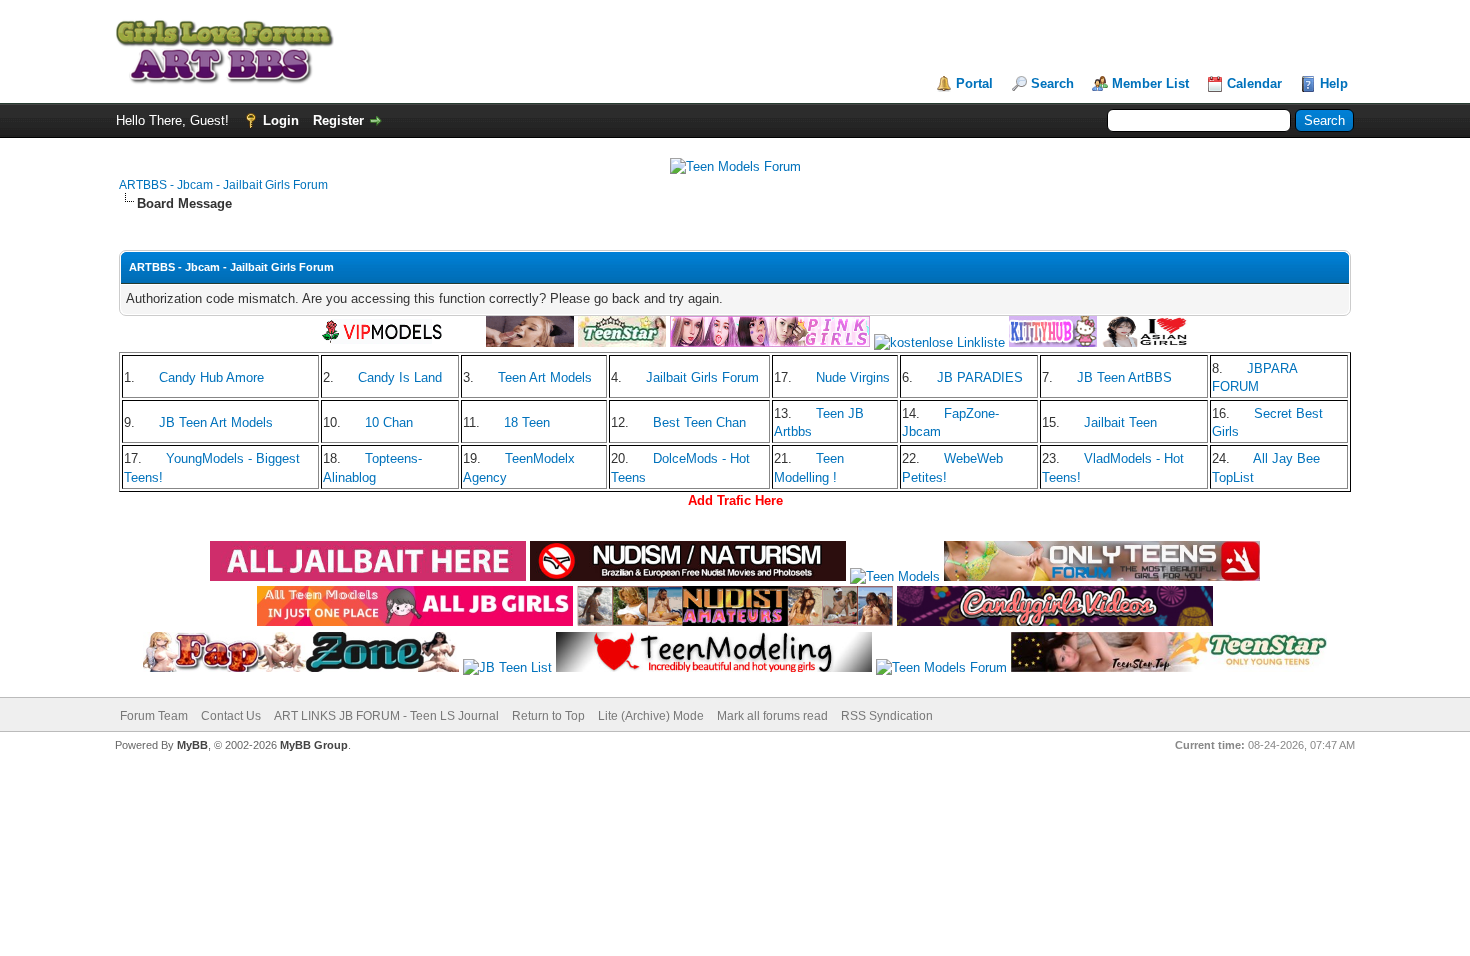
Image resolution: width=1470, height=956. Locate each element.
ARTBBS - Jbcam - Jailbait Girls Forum (223, 185)
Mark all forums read (772, 716)
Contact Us (231, 716)
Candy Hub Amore (211, 377)
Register (338, 120)
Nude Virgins (853, 377)
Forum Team (154, 716)
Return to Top (548, 716)
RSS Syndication (887, 716)
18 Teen (527, 422)
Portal (974, 83)
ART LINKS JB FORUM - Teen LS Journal (386, 716)
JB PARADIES (980, 377)
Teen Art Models (545, 377)
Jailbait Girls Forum (702, 377)
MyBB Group (314, 745)
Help (1334, 83)
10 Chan (389, 422)
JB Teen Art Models (216, 422)
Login (281, 120)
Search (1052, 83)
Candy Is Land (400, 377)
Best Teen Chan (699, 422)
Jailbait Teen (1120, 422)
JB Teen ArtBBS (1124, 377)
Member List (1150, 83)
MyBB (192, 745)
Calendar (1254, 83)
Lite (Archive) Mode (651, 716)
